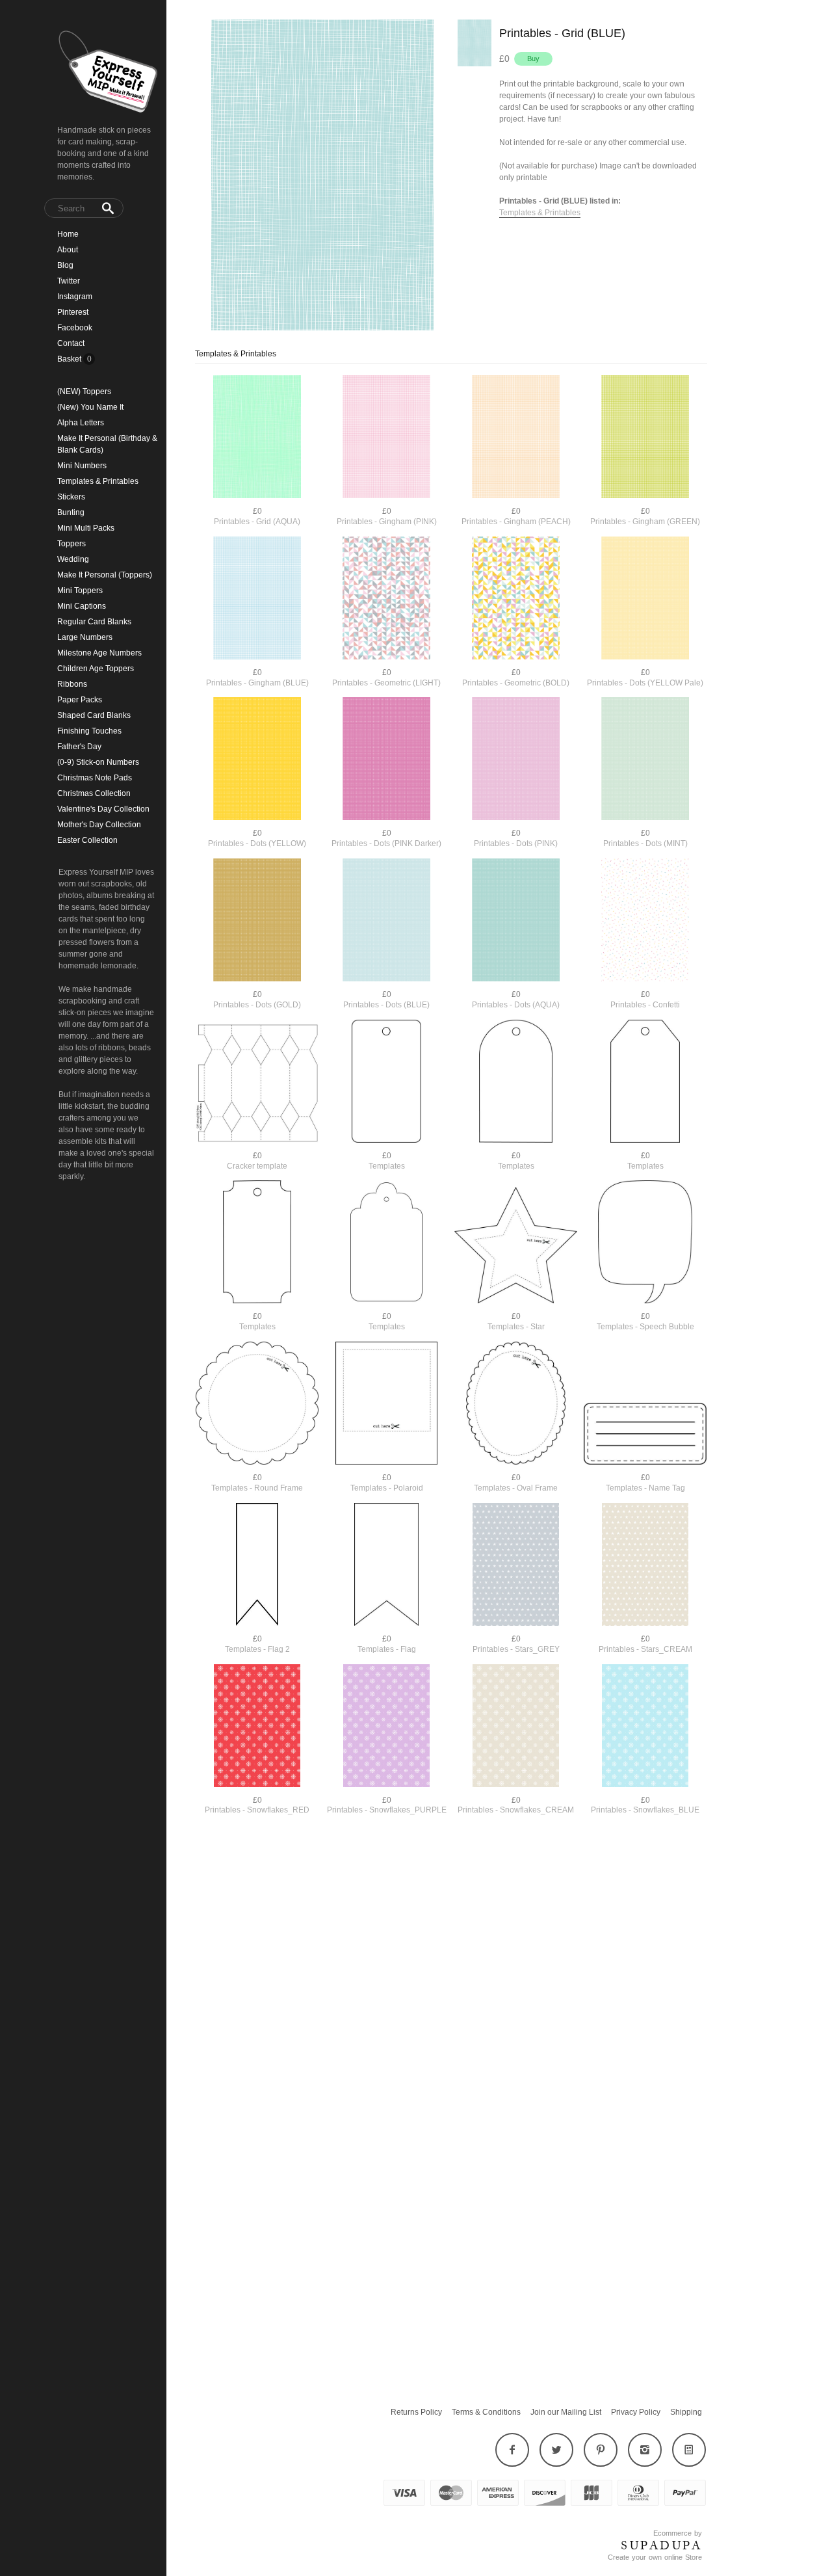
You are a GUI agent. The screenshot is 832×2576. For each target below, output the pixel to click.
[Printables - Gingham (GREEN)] (645, 438)
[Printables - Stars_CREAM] (645, 1566)
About (68, 250)
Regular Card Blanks (94, 622)
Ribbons (72, 684)
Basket (70, 359)
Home (68, 234)
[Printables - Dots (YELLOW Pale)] (645, 599)
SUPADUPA (661, 2545)
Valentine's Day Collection (103, 809)
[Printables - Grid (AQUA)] (257, 438)
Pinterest (73, 312)
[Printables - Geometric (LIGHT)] (386, 599)
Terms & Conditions (486, 2412)
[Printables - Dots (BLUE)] (386, 921)
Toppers (71, 544)
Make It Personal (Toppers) (105, 575)
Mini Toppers (80, 591)
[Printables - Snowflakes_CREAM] (516, 1727)
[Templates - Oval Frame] (516, 1404)
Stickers (71, 497)
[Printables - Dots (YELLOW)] (257, 760)
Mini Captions (82, 606)
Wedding (73, 559)
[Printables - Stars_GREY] (516, 1566)
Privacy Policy (636, 2412)
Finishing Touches (89, 731)
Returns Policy (416, 2412)
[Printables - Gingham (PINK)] (386, 438)
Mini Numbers (82, 466)
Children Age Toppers (96, 669)
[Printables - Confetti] (645, 921)
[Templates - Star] (516, 1247)
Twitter (69, 281)
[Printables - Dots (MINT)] (645, 760)
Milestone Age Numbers (99, 653)
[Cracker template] (257, 1084)
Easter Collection (87, 840)
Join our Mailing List (566, 2412)
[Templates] (386, 1082)
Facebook (75, 328)
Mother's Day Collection (99, 825)
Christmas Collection (94, 793)
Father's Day (79, 747)
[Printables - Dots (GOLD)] (257, 921)
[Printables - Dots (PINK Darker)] (386, 760)
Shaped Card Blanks (94, 715)
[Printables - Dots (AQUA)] (516, 921)
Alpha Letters (81, 423)
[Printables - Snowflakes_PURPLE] (386, 1727)
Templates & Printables (98, 481)
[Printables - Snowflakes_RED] (257, 1727)
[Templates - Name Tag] (645, 1435)
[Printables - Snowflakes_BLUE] (645, 1727)
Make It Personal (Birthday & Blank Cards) (107, 444)
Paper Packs (80, 700)
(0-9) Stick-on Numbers (98, 762)
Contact (71, 343)
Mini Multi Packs (86, 528)
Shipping (686, 2412)
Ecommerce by (678, 2533)
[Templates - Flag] (386, 1566)
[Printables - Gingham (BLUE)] (257, 599)
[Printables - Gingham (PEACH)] (516, 438)
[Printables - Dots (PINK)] (516, 760)
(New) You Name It (90, 407)
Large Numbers (85, 637)
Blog (65, 265)
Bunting (71, 512)
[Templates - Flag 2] (257, 1566)
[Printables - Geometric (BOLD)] (516, 599)
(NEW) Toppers (84, 392)
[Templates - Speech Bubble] (645, 1243)
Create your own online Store (655, 2557)
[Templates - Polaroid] (386, 1404)
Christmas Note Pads (95, 778)
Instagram (75, 297)
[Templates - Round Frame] (257, 1404)
